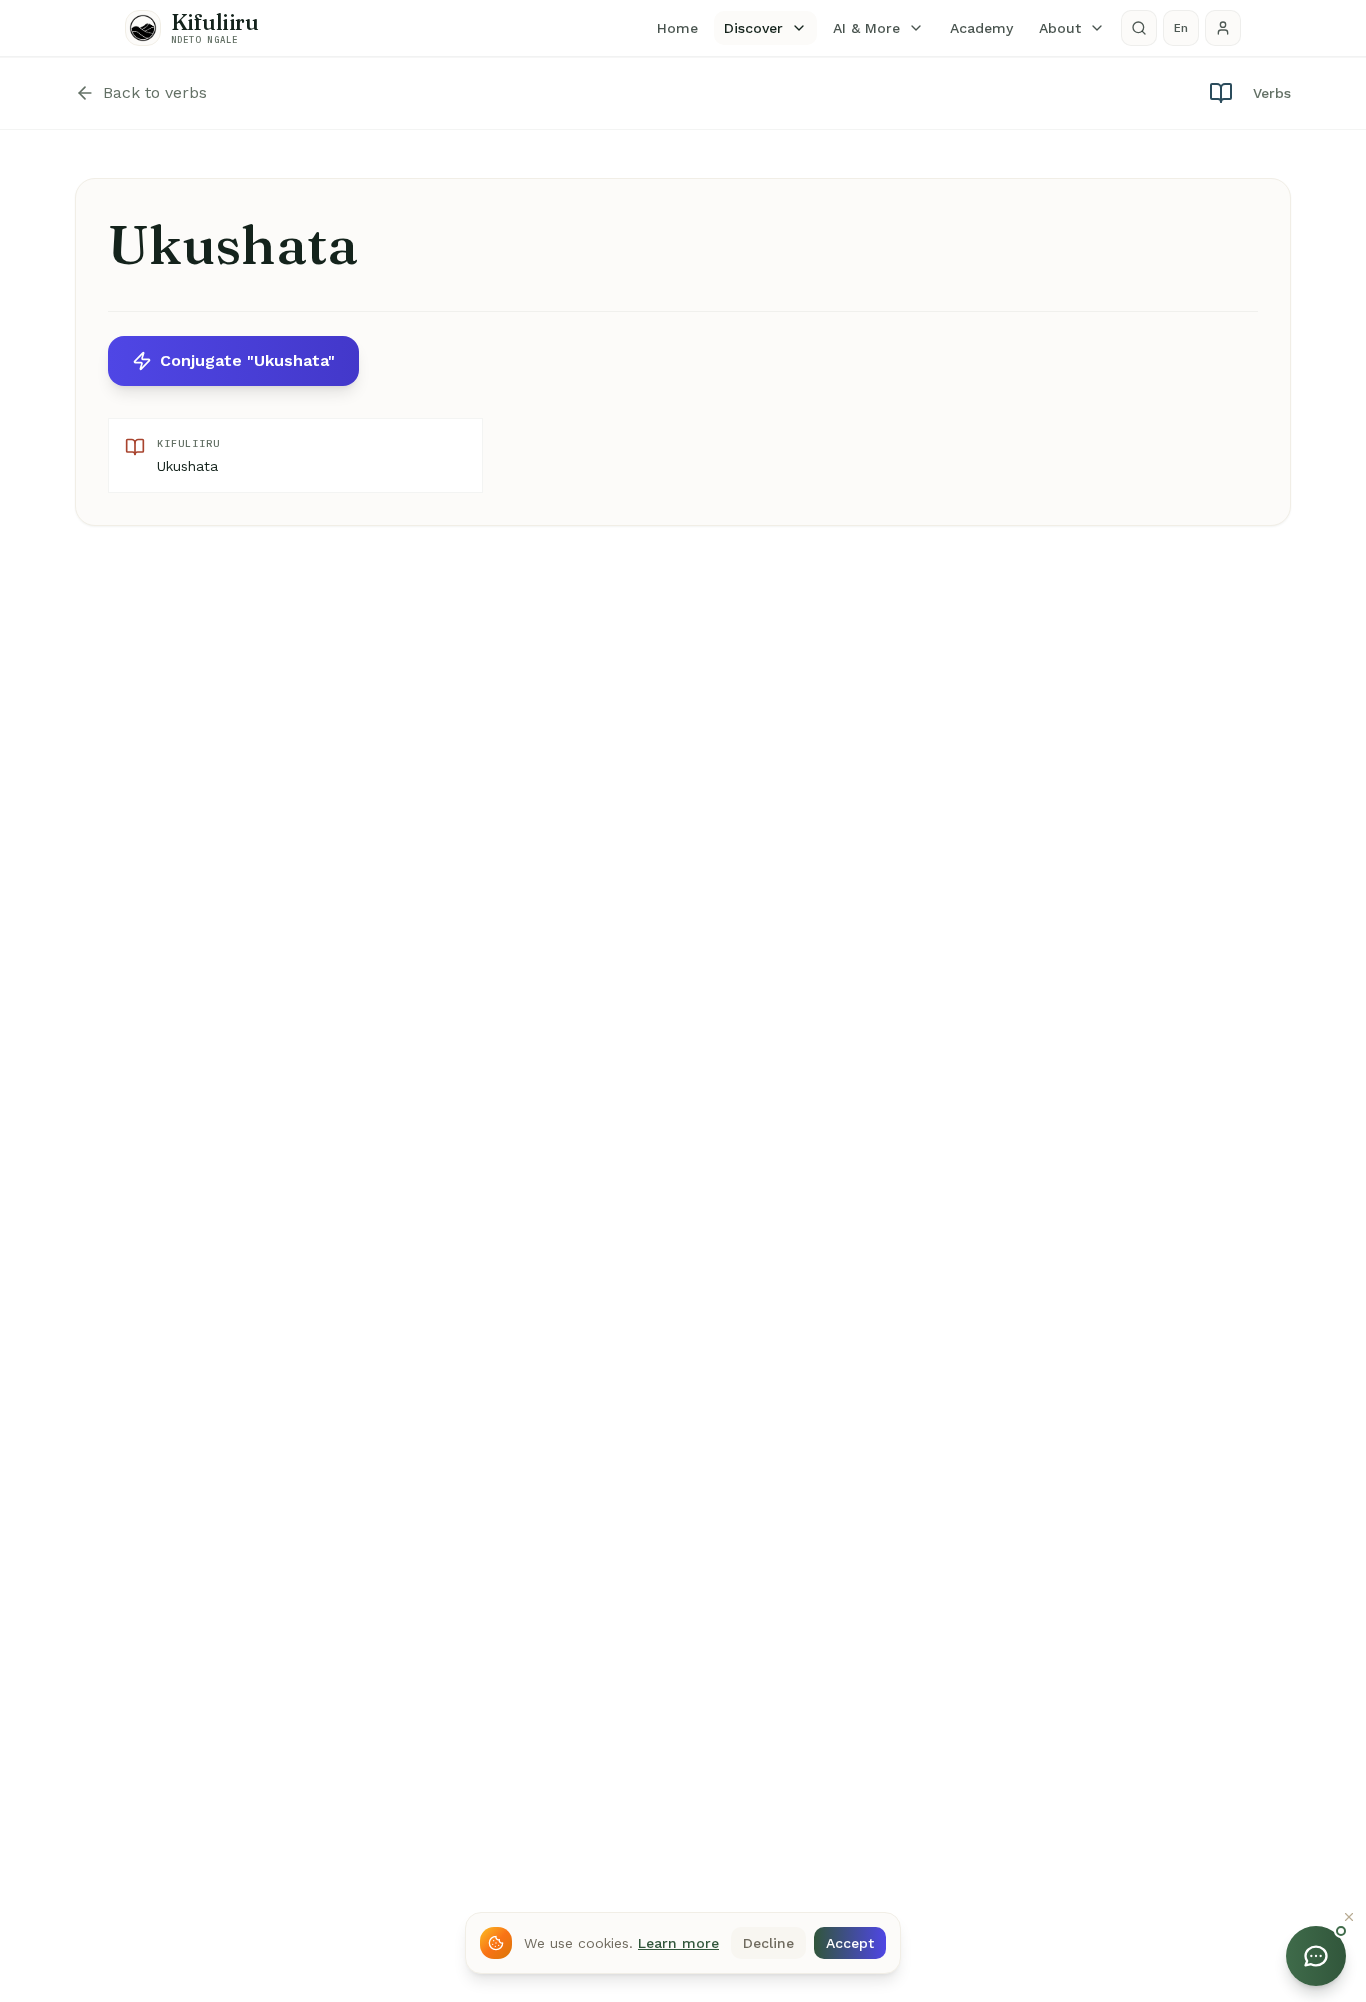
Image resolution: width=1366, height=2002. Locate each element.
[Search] (1139, 28)
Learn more (678, 1943)
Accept (850, 1943)
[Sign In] (1223, 28)
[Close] (1349, 1917)
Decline (768, 1943)
